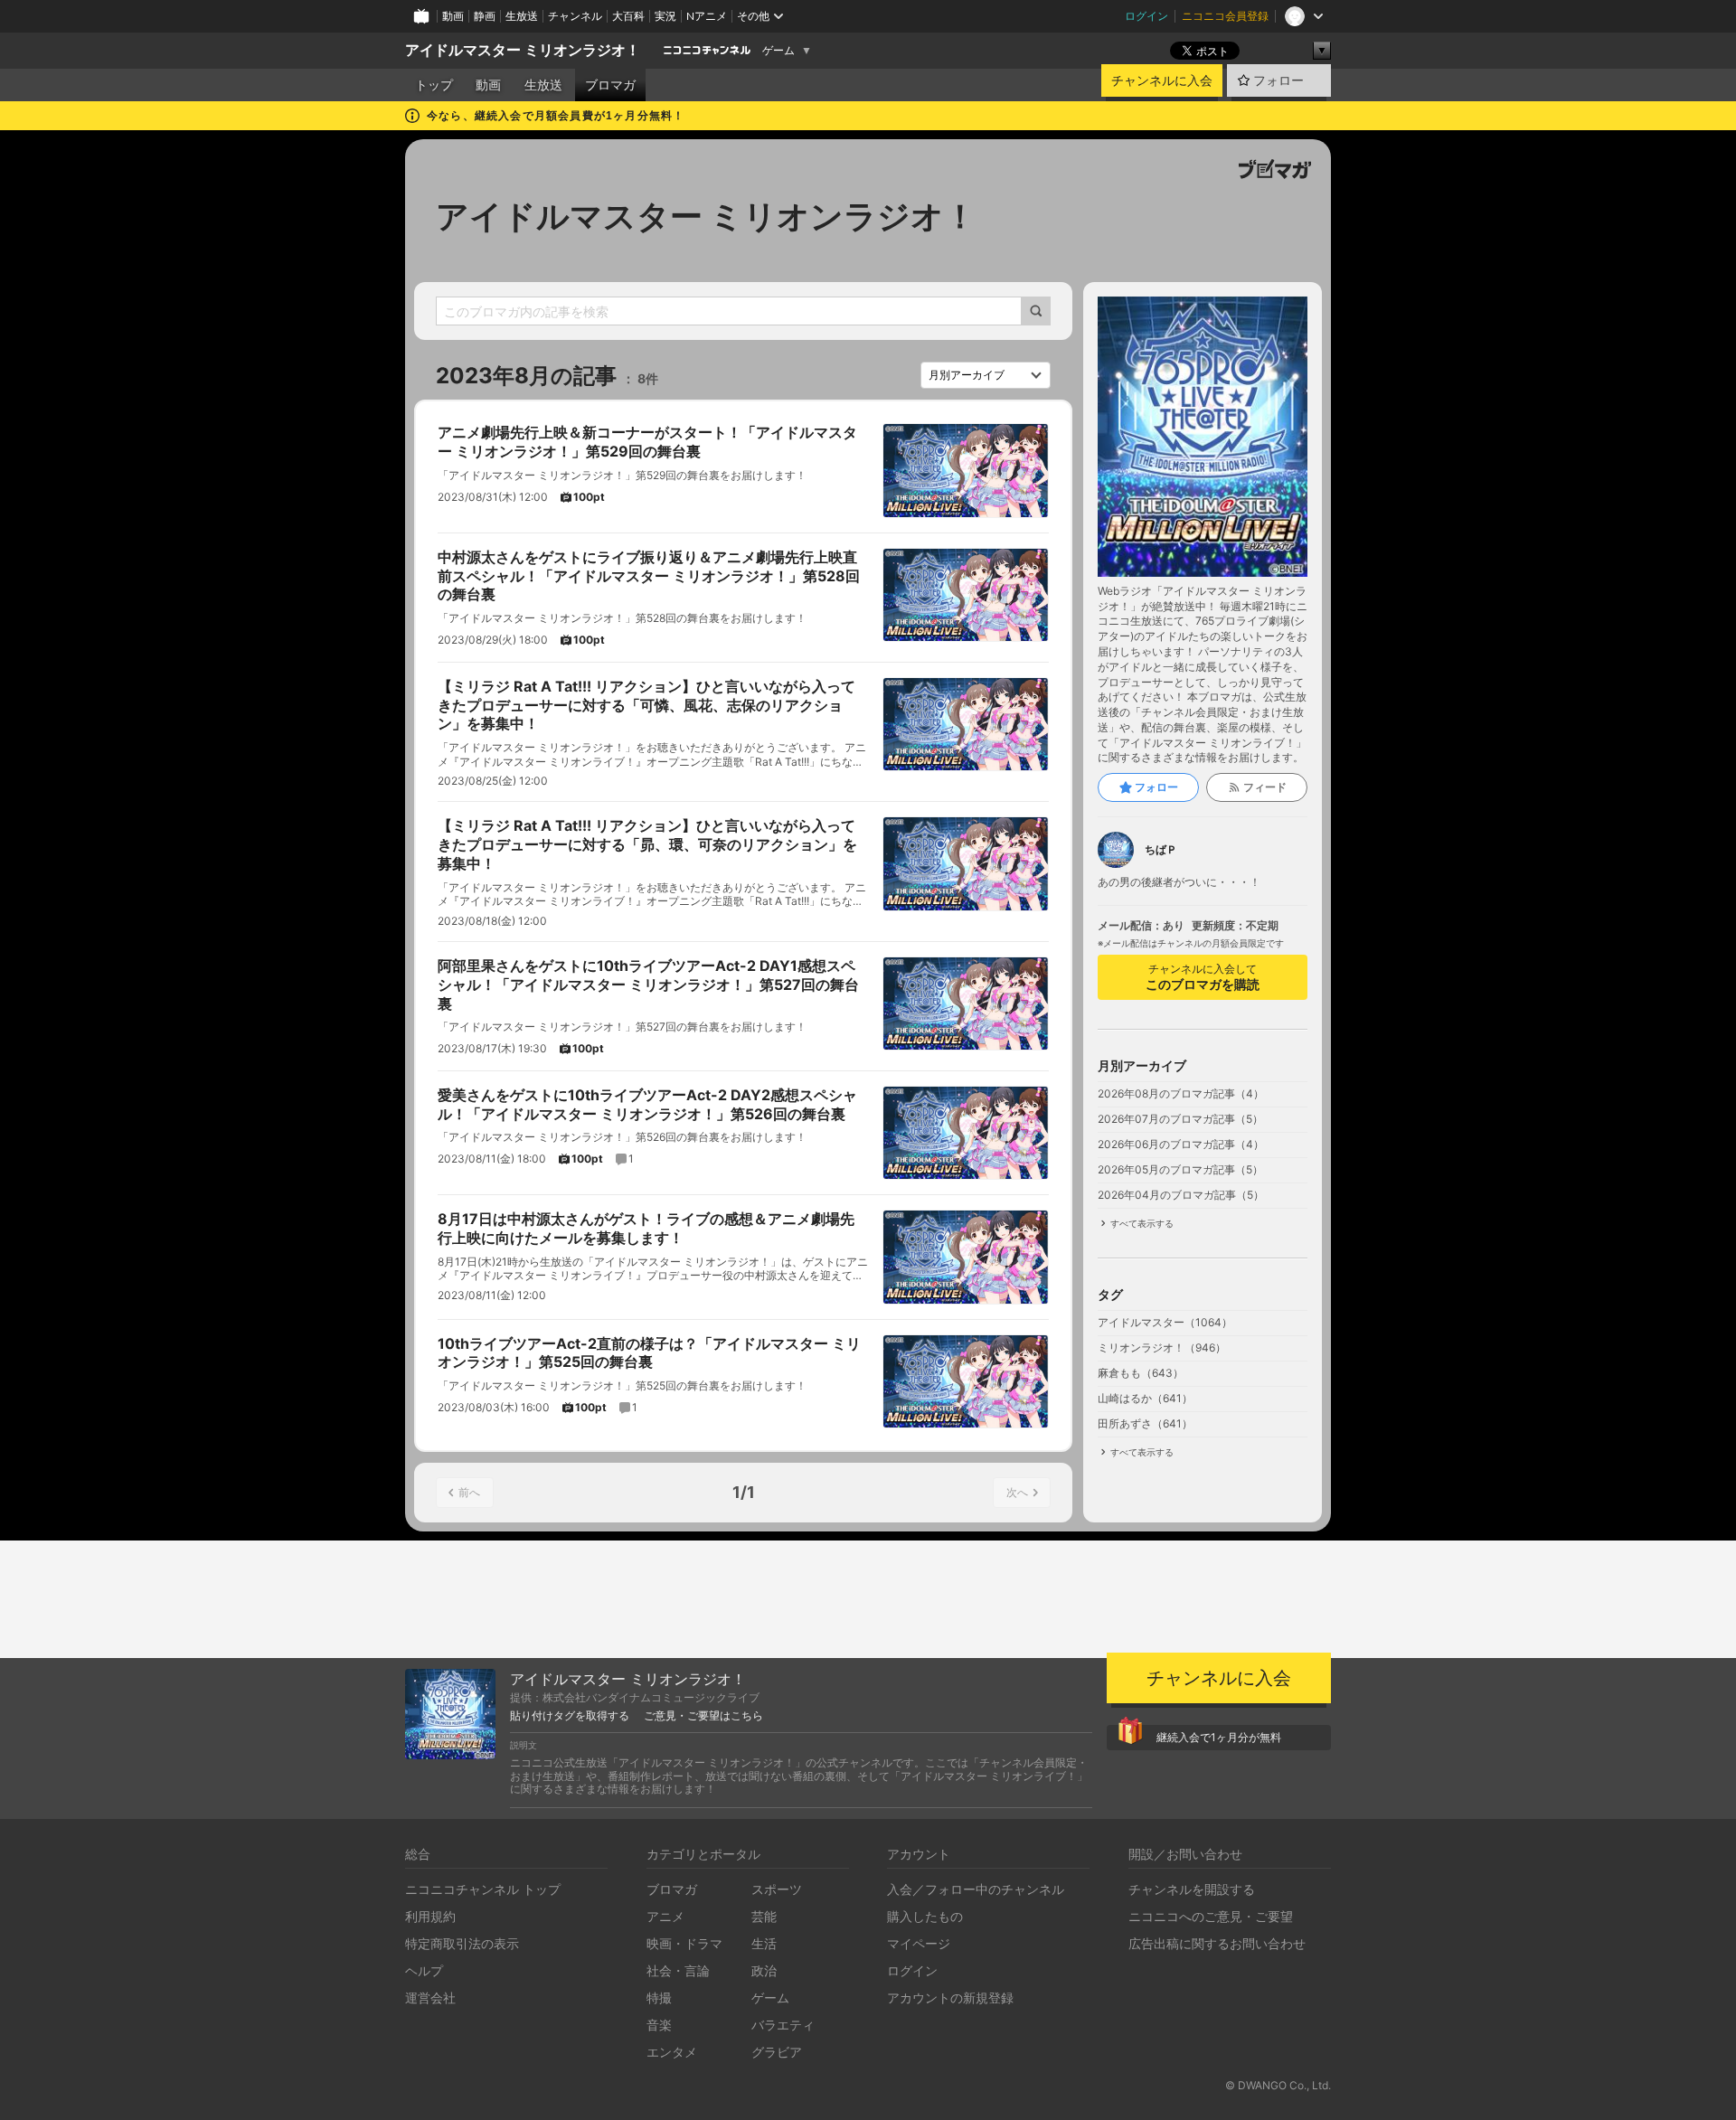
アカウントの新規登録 (950, 1998)
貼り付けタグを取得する (570, 1716)
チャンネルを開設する (1192, 1889)
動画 (453, 16)
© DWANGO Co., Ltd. (1278, 2085)
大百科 (628, 16)
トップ (434, 85)
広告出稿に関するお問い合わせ (1217, 1943)
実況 (665, 16)
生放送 (522, 16)
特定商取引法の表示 (462, 1943)
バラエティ (783, 2025)
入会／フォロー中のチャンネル (976, 1889)
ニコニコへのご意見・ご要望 (1211, 1916)
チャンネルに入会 (1162, 80)
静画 (485, 16)
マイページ (919, 1943)
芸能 (764, 1916)
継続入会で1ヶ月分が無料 (1219, 1737)
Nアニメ (707, 16)
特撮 (659, 1998)
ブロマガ (610, 85)
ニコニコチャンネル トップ (483, 1889)
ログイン (1146, 16)
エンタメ (672, 2052)
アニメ (665, 1916)
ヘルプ (424, 1970)
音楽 (659, 2025)
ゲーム (778, 51)
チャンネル (575, 16)
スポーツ (777, 1889)
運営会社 (430, 1998)
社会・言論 (678, 1970)
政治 (764, 1970)
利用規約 (430, 1916)
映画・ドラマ (684, 1943)
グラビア (777, 2052)
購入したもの (925, 1916)
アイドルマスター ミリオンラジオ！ (523, 50)
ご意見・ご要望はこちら (703, 1716)
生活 (764, 1943)
